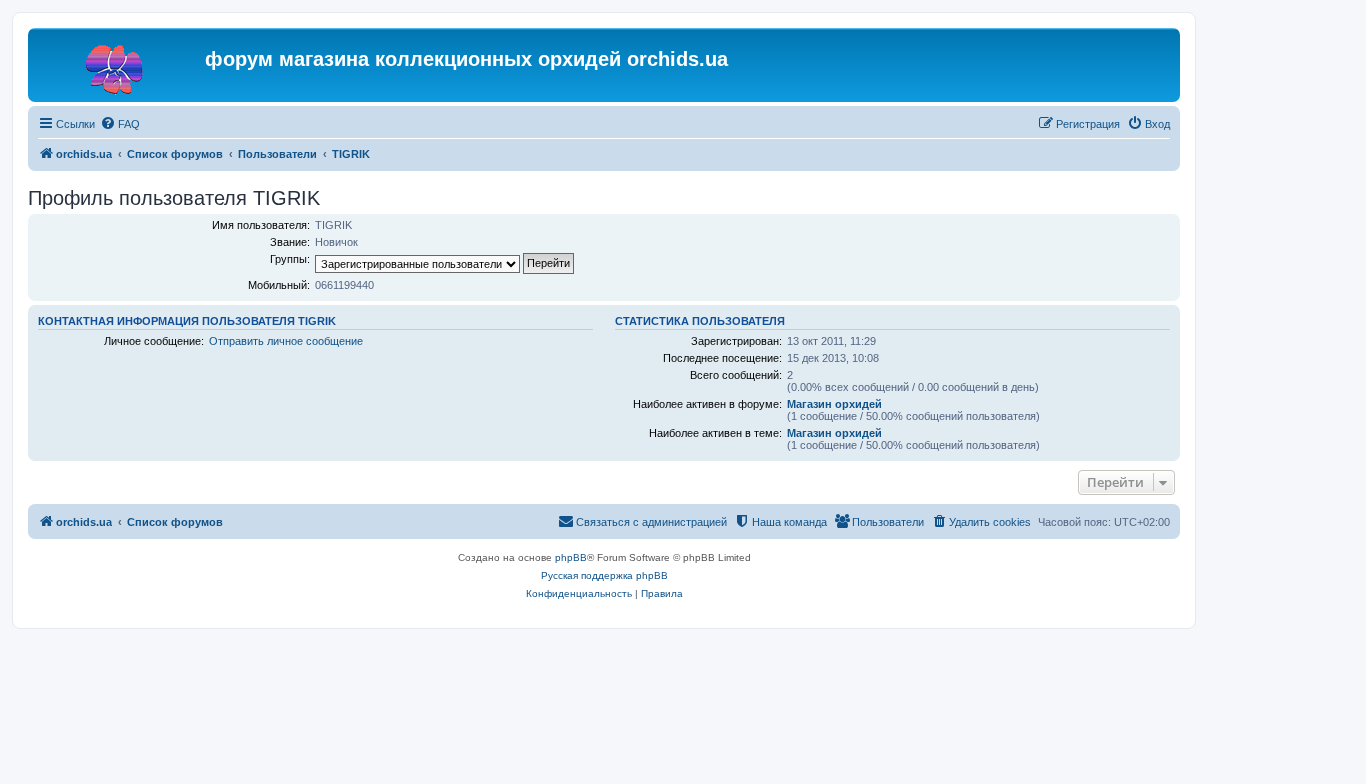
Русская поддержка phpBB (604, 575)
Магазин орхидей (834, 404)
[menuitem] (120, 124)
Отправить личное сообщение (286, 341)
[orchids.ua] (119, 65)
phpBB (571, 557)
